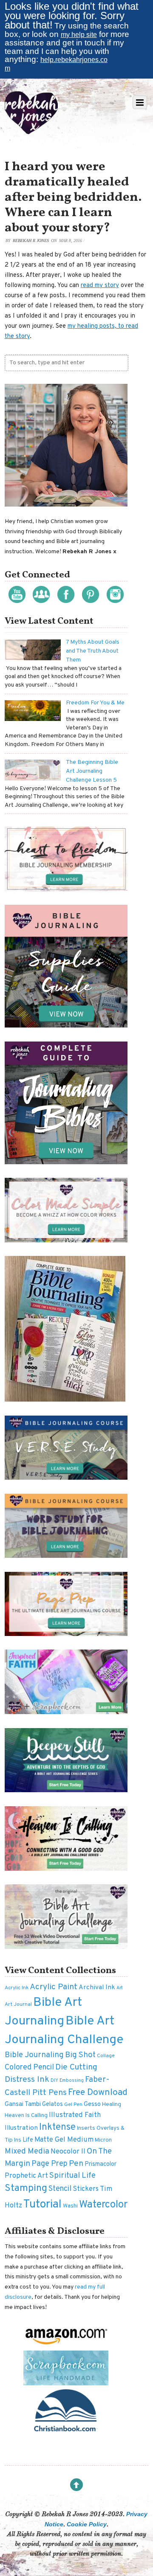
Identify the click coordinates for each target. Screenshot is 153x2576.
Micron (103, 2140)
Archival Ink (97, 1988)
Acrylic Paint (54, 1987)
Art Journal (18, 2004)
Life (28, 2140)
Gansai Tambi (23, 2104)
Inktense (57, 2127)
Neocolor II (68, 2152)
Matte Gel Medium (64, 2140)
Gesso (92, 2104)
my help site (79, 35)
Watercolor (103, 2205)
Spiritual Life (72, 2176)
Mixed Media (27, 2152)
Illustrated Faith (75, 2115)
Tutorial (42, 2204)
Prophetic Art (26, 2176)
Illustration (21, 2128)
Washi (70, 2206)
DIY (54, 2081)
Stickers (86, 2189)
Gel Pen (73, 2105)
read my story (100, 286)
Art (120, 1988)
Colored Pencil (29, 2068)
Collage (106, 2056)
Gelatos (52, 2104)
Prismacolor (101, 2164)
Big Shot (80, 2055)
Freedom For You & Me (95, 703)
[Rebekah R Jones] (31, 131)
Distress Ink (27, 2080)
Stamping (26, 2189)
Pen (76, 2164)
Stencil (60, 2189)
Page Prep (50, 2164)
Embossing (72, 2081)
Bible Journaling (34, 2055)
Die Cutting (76, 2067)
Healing (112, 2104)
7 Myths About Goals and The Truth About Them (93, 651)
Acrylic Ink (17, 1988)
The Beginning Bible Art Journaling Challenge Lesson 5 (92, 771)
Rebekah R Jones (31, 241)
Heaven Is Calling (26, 2116)
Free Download (98, 2093)
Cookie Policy (87, 2524)
